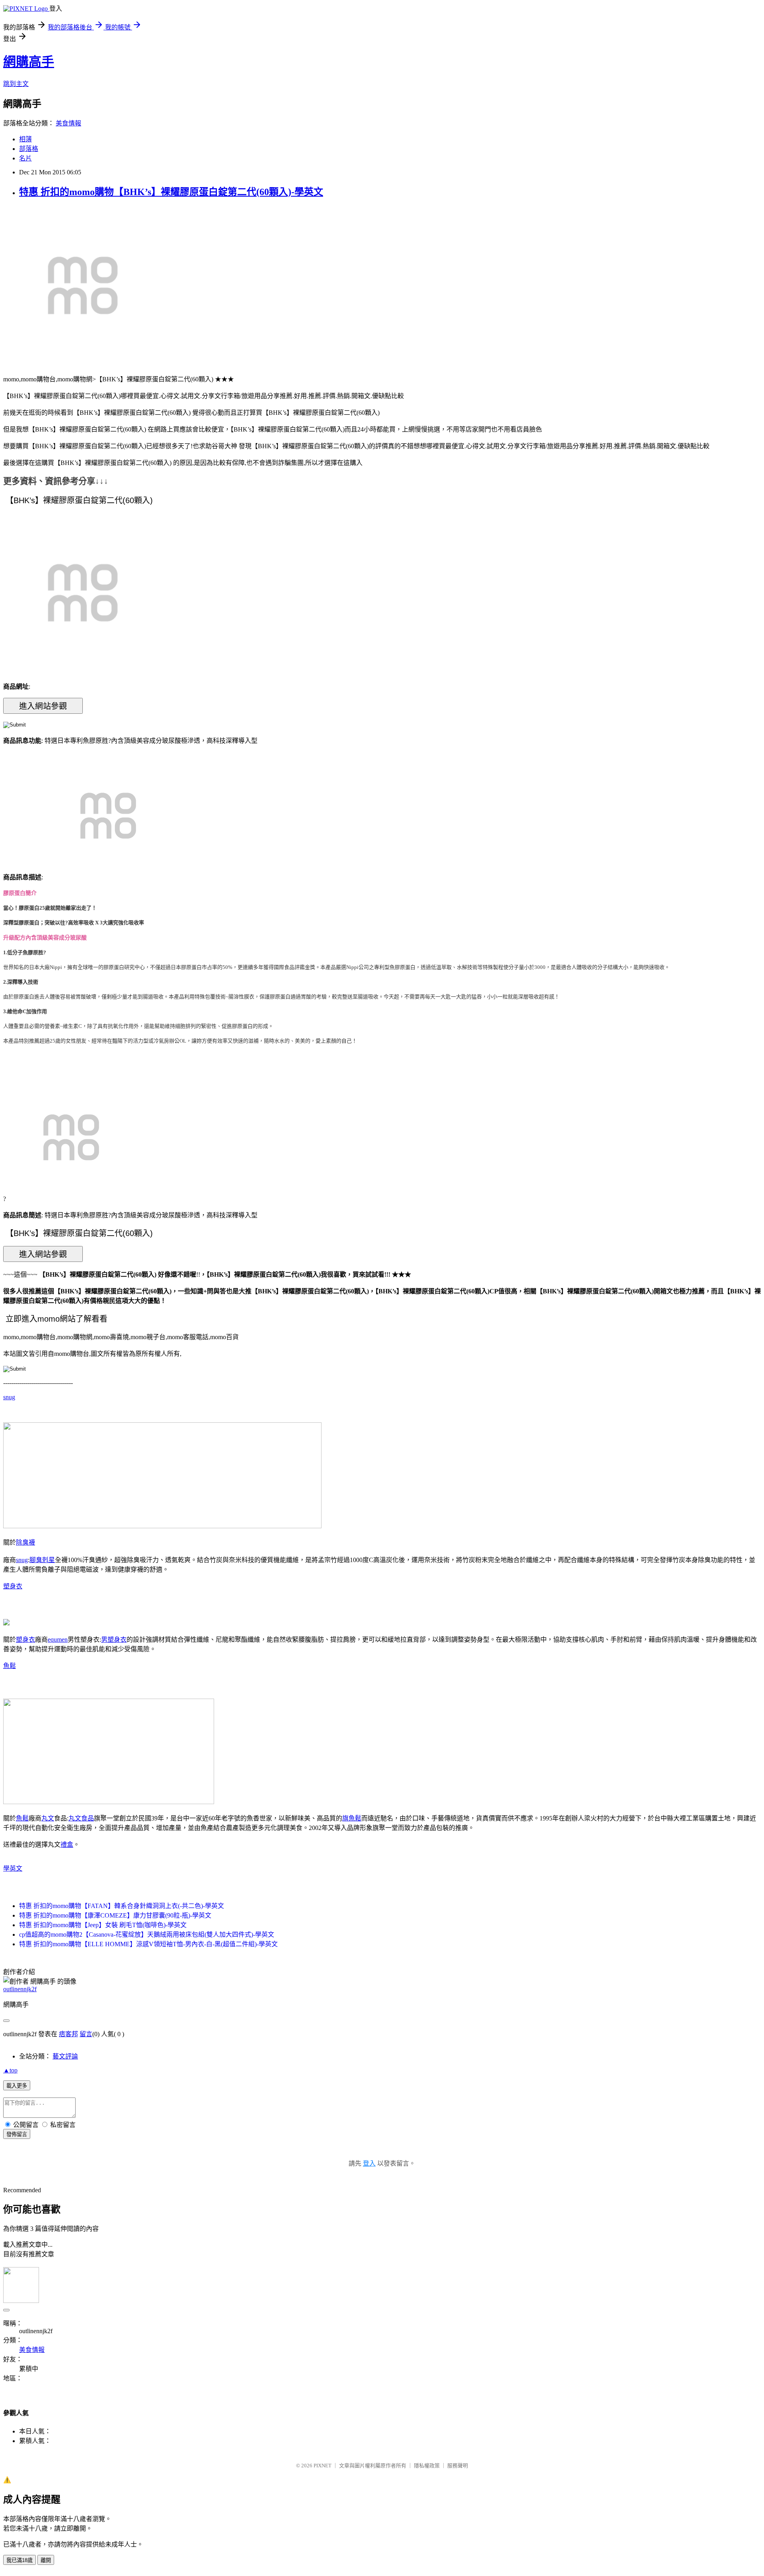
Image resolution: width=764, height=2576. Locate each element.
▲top (10, 2070)
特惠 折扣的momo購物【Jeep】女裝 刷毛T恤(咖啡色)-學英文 (103, 1925)
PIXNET (323, 2466)
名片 (25, 158)
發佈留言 (17, 2134)
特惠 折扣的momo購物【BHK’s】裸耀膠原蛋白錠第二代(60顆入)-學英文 (171, 192)
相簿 (25, 139)
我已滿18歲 (19, 2560)
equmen (58, 1640)
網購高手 (29, 62)
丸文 (48, 1818)
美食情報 (68, 123)
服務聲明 (458, 2466)
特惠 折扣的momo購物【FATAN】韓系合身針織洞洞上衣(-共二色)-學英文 (122, 1906)
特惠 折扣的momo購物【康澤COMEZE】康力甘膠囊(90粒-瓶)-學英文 (115, 1915)
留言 (86, 2034)
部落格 (29, 149)
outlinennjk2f (20, 1989)
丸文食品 (81, 1818)
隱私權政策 (427, 2466)
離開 (46, 2560)
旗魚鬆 (352, 1818)
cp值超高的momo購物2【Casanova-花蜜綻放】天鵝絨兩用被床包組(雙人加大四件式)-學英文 (147, 1934)
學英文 (13, 1868)
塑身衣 (13, 1586)
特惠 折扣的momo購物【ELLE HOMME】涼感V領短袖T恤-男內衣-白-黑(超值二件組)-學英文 (148, 1944)
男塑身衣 (114, 1640)
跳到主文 (16, 84)
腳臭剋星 (42, 1560)
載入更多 (17, 2086)
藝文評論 (65, 2056)
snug (9, 1397)
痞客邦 (68, 2034)
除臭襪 (25, 1542)
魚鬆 (10, 1666)
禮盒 (67, 1845)
